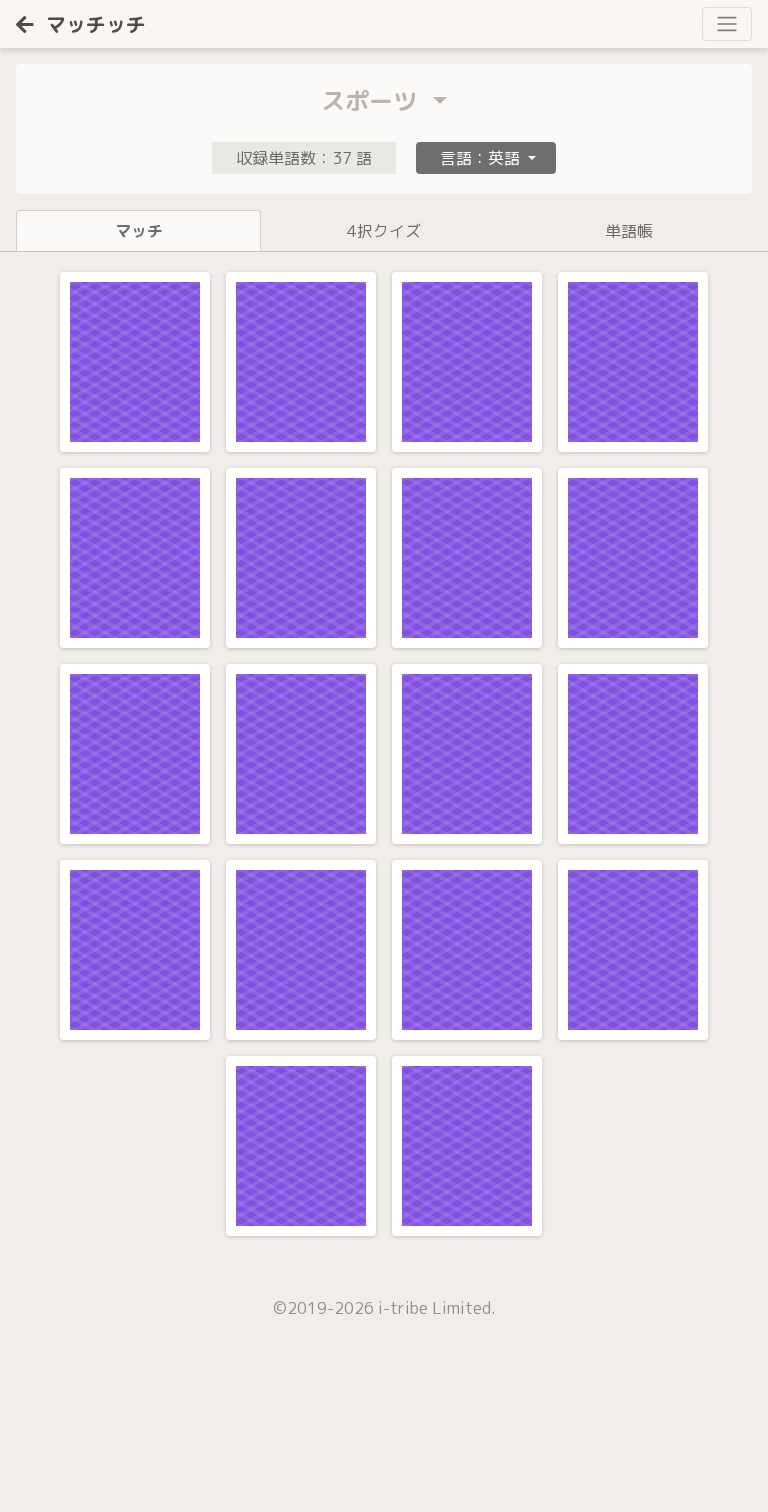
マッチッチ (96, 24)
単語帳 (629, 231)
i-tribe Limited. (437, 1308)
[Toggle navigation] (727, 24)
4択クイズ (384, 231)
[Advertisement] (150, 1437)
